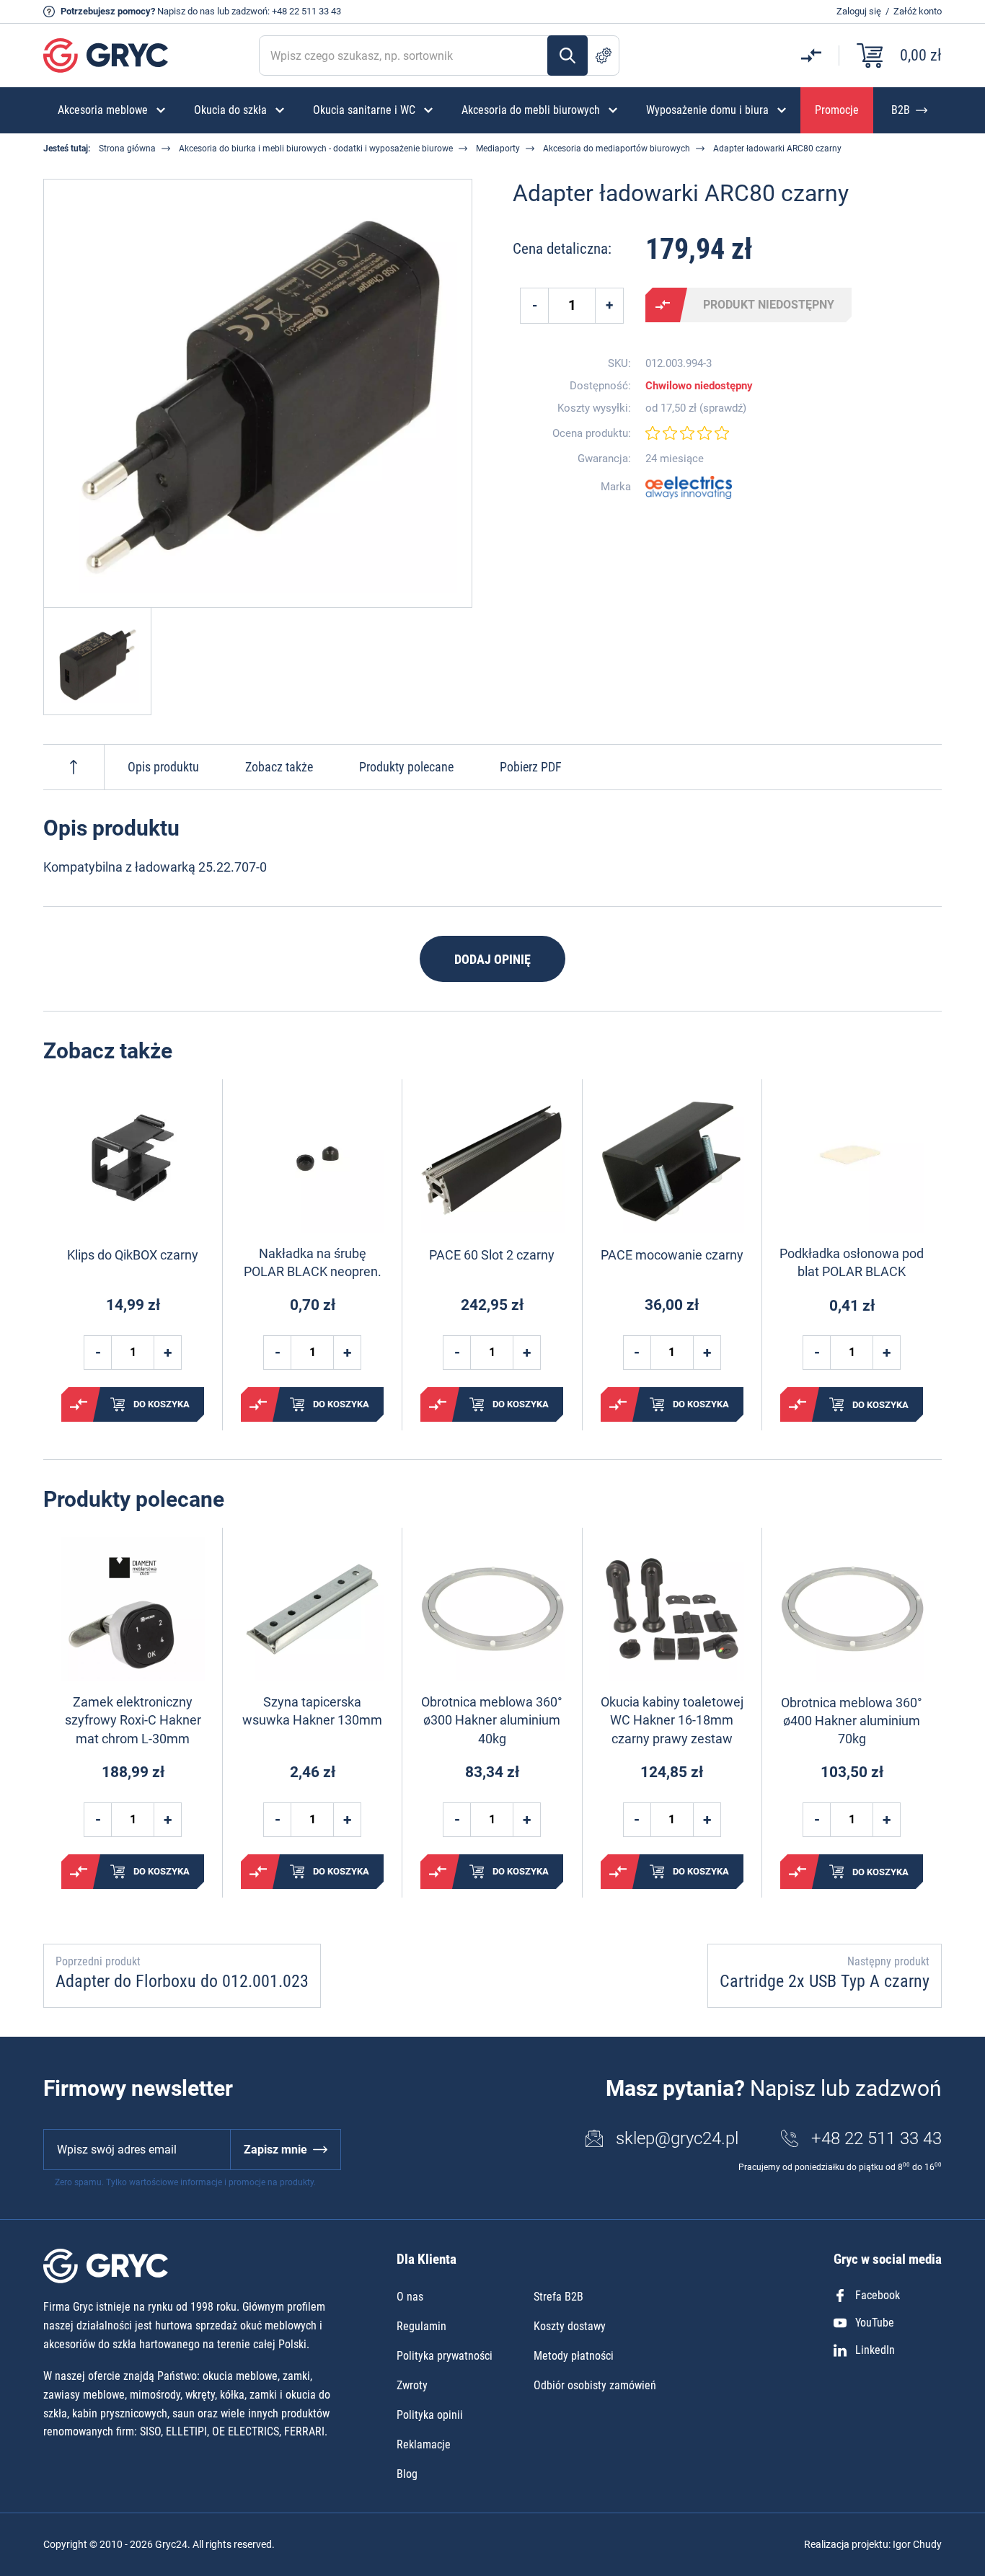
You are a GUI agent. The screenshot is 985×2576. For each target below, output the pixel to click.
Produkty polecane (406, 767)
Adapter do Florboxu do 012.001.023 (182, 1981)
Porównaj (663, 305)
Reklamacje (424, 2444)
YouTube (875, 2323)
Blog (407, 2474)
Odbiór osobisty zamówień (595, 2385)
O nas (410, 2297)
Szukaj (567, 56)
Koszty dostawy (570, 2326)
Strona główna (127, 149)
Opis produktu (163, 767)
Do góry (74, 767)
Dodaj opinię (492, 959)
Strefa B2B (558, 2297)
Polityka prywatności (445, 2356)
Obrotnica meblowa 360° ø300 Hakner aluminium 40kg (492, 1720)
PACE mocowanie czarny (672, 1255)
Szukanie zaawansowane (604, 56)
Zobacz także (279, 767)
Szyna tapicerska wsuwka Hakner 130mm (312, 1711)
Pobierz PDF (531, 767)
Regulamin (421, 2326)
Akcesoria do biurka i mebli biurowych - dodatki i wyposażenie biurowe (316, 149)
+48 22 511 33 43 (306, 11)
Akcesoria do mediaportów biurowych (617, 149)
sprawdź (723, 408)
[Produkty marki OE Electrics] (689, 487)
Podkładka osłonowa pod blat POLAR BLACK (852, 1262)
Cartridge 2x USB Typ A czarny (825, 1981)
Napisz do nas (186, 11)
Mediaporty (498, 149)
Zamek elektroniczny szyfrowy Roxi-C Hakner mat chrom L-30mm (133, 1720)
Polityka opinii (430, 2415)
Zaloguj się (859, 11)
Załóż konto (918, 11)
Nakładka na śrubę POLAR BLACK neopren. (313, 1262)
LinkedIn (875, 2350)
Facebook (878, 2295)
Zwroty (412, 2385)
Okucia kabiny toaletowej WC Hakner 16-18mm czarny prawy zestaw (672, 1720)
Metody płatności (574, 2356)
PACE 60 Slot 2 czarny (492, 1255)
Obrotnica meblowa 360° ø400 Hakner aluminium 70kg (852, 1721)
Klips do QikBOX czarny (133, 1255)
